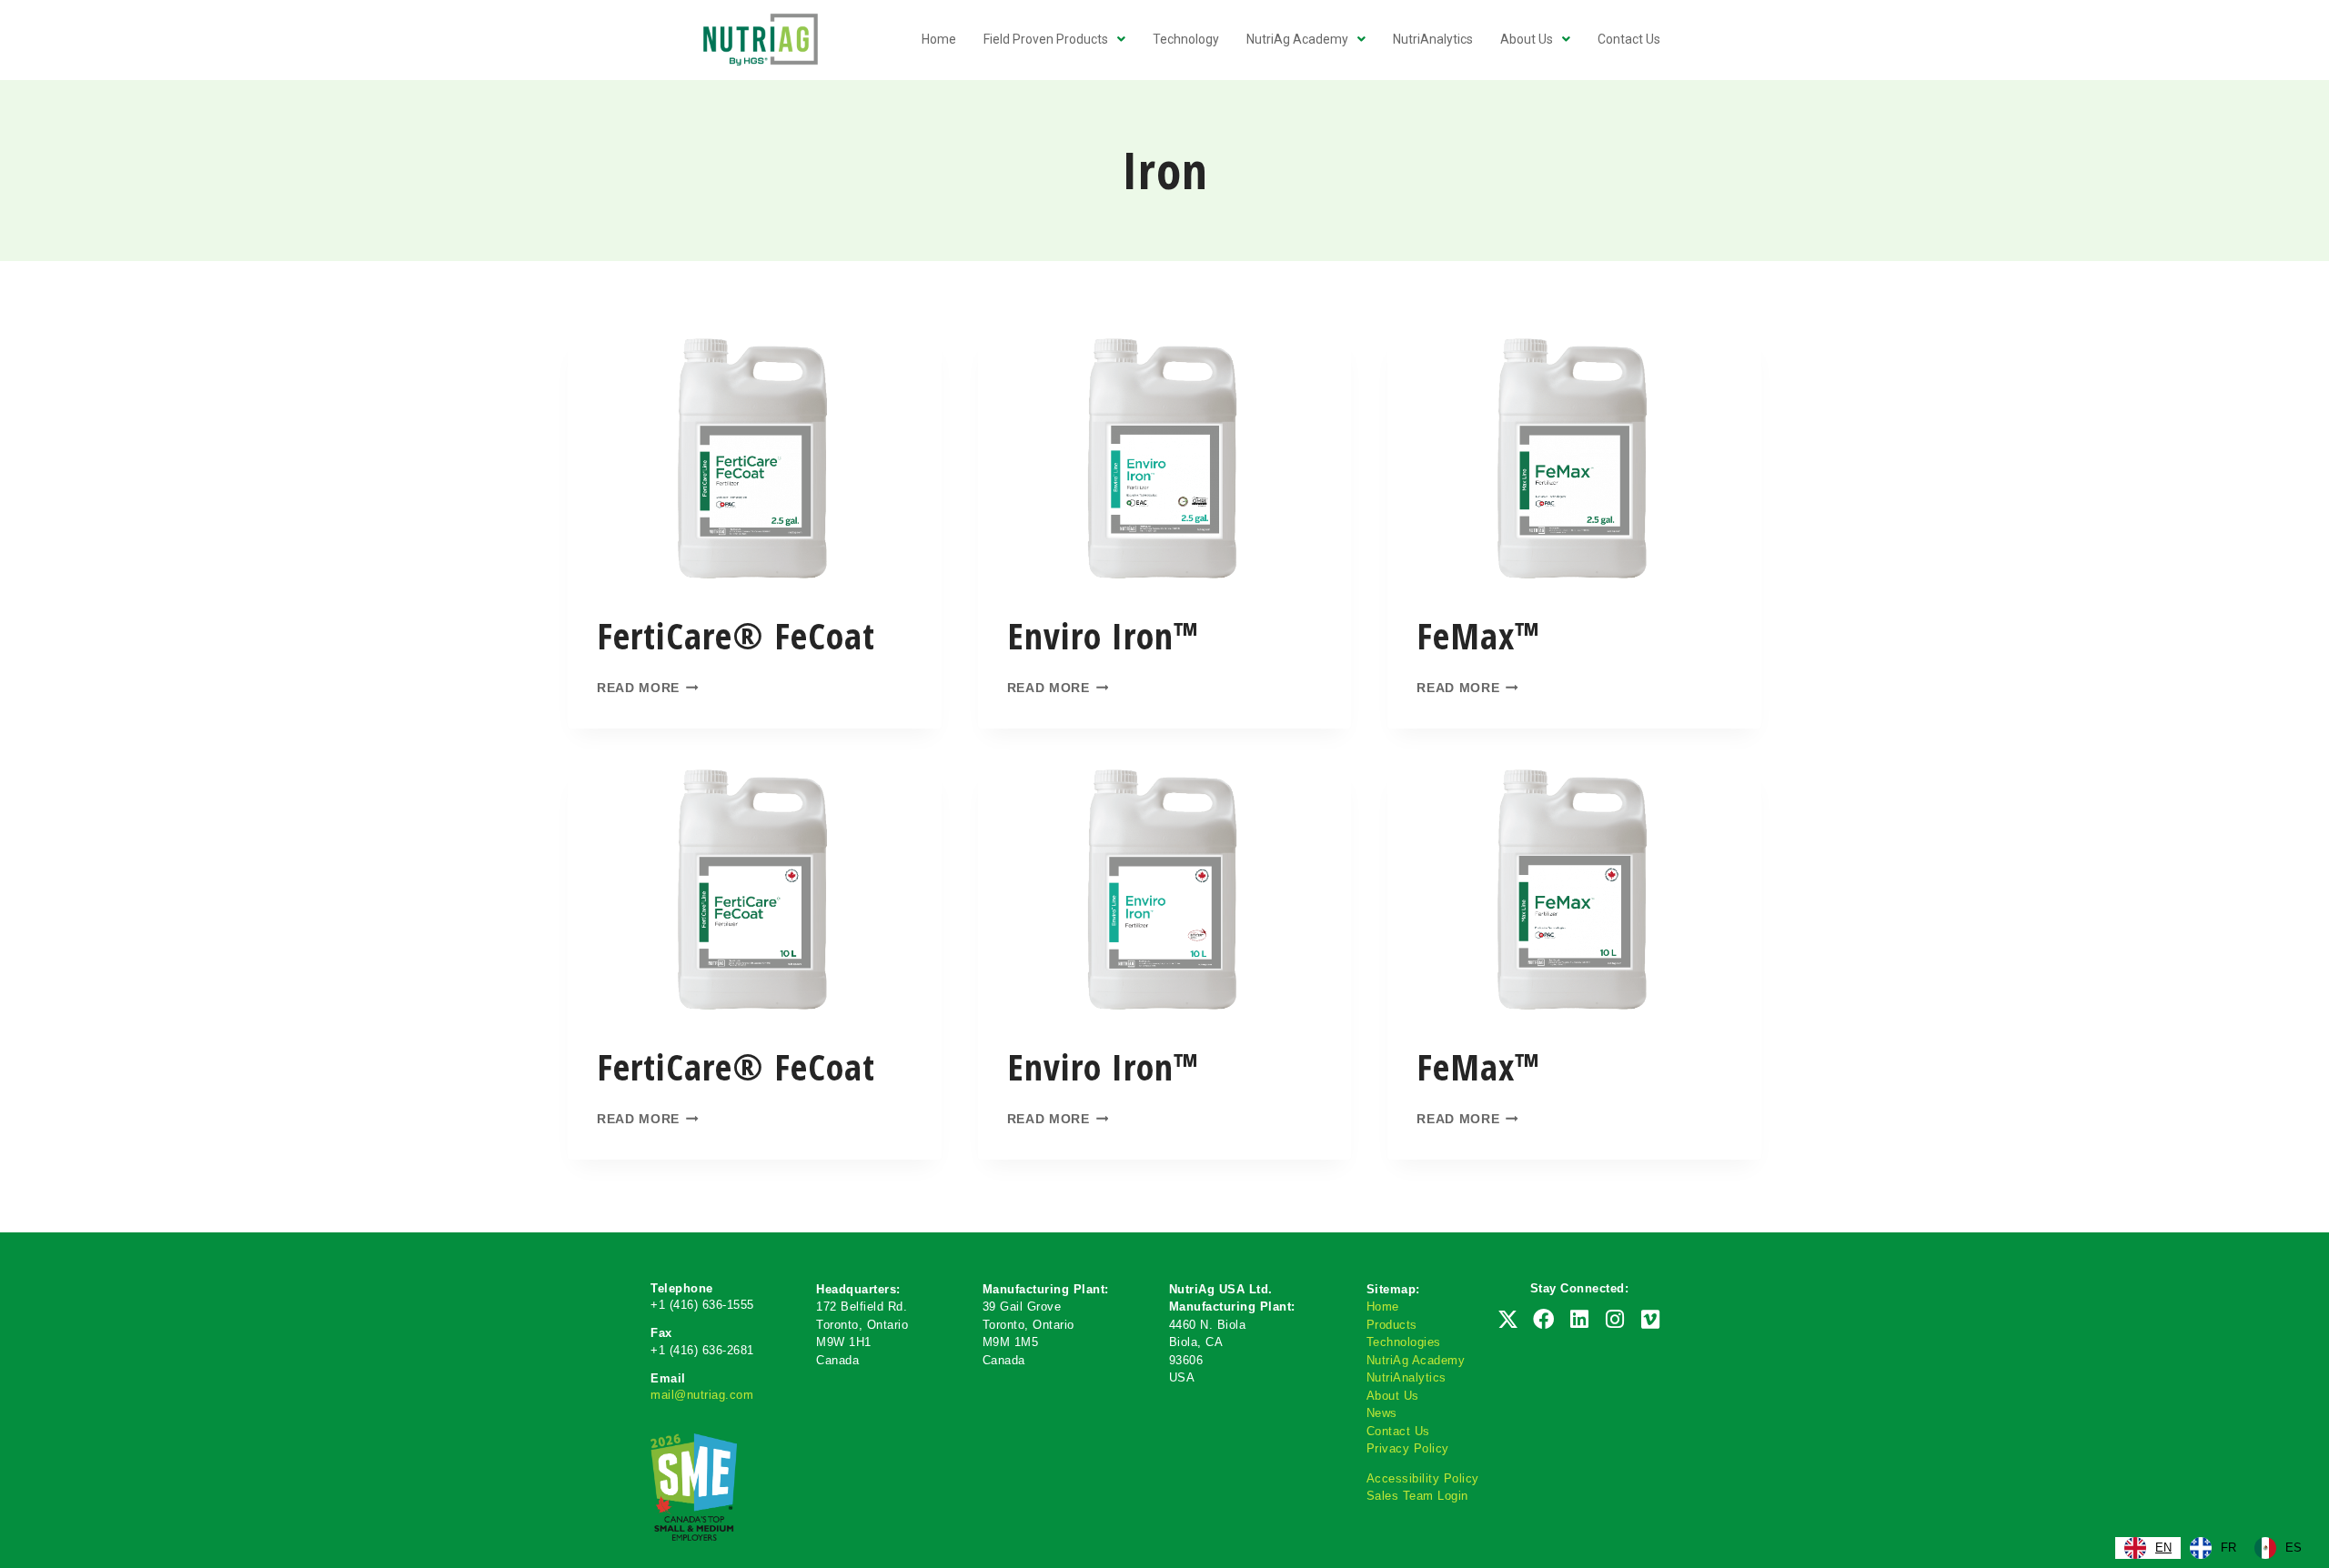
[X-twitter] (1507, 1319)
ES (2294, 1548)
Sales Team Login (1417, 1496)
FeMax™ (1478, 635)
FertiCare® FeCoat (736, 635)
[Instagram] (1615, 1319)
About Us (1393, 1396)
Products (1392, 1325)
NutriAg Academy (1416, 1360)
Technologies (1404, 1342)
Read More (638, 688)
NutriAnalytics (1406, 1377)
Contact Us (1398, 1431)
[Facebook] (1544, 1319)
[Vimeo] (1650, 1319)
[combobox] (2148, 1548)
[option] (2213, 1548)
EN (2163, 1548)
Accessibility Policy (1423, 1478)
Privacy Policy (1408, 1448)
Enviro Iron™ (1103, 635)
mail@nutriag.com (702, 1395)
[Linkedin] (1579, 1319)
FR (2228, 1548)
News (1382, 1413)
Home (1383, 1307)
